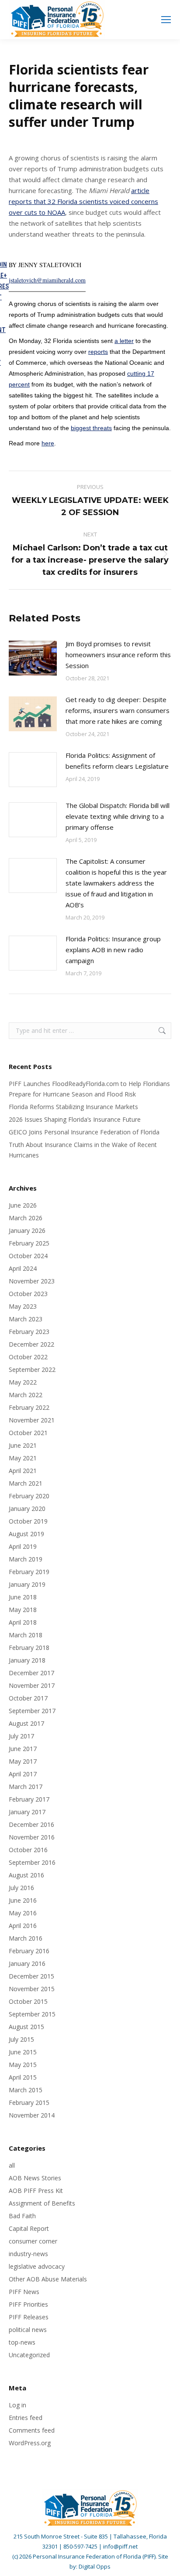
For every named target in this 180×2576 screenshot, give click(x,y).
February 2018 (29, 1648)
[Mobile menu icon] (166, 20)
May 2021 (23, 1458)
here (48, 443)
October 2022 (28, 1357)
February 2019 (29, 1572)
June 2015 (23, 2052)
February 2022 (29, 1407)
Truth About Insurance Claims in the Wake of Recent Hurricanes (83, 1150)
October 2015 (28, 2001)
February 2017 (29, 1799)
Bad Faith (22, 2216)
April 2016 (23, 1926)
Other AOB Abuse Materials (48, 2279)
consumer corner (33, 2241)
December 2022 (31, 1344)
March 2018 (26, 1635)
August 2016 (26, 1875)
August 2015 (26, 2027)
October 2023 (28, 1294)
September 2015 (32, 2014)
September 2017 (32, 1711)
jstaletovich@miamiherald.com (47, 280)
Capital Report (29, 2228)
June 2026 (23, 1205)
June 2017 (23, 1749)
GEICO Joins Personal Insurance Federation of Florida (84, 1132)
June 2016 (23, 1900)
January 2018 (27, 1660)
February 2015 (29, 2103)
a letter (124, 341)
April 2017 (23, 1774)
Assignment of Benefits (42, 2203)
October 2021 (28, 1433)
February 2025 (29, 1243)
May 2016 (23, 1913)
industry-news (28, 2254)
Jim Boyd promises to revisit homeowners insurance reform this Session (118, 655)
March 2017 (26, 1787)
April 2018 (23, 1622)
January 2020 (27, 1509)
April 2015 (23, 2077)
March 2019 (26, 1559)
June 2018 (23, 1597)
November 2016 (32, 1837)
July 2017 (21, 1736)
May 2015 (23, 2065)
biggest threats (91, 428)
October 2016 (28, 1850)
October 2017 (28, 1698)
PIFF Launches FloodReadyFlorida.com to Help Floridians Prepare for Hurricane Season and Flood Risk (89, 1089)
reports (98, 352)
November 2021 (32, 1420)
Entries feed (26, 2418)
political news (28, 2330)
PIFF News (24, 2292)
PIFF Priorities (28, 2304)
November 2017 (32, 1685)
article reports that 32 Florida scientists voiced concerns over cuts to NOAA (83, 201)
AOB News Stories (35, 2178)
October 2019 (28, 1521)
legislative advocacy (37, 2266)
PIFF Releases (29, 2317)
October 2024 (28, 1256)
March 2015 (26, 2090)
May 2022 (23, 1382)
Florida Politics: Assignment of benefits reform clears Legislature (117, 761)
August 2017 (26, 1723)
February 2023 (29, 1332)
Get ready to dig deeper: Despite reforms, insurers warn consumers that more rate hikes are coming (118, 710)
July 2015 (21, 2039)
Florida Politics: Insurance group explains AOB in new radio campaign (113, 950)
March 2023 (26, 1319)
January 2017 (27, 1812)
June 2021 (23, 1445)
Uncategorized (29, 2355)
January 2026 (27, 1230)
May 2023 (23, 1306)
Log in (17, 2405)
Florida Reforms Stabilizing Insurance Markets (73, 1107)
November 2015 (32, 1989)
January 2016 (27, 1963)
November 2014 (32, 2115)
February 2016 (29, 1951)
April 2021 (23, 1471)
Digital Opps (95, 2566)
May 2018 (23, 1610)
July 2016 (21, 1888)
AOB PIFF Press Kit (36, 2191)
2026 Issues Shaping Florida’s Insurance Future (75, 1119)
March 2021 (26, 1483)
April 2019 (23, 1546)
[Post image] (33, 658)
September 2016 (32, 1862)
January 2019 (27, 1584)
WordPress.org (30, 2443)
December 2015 (31, 1976)
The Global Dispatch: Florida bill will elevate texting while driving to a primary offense (118, 816)
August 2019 (26, 1534)
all (12, 2165)
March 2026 (26, 1218)
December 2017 (31, 1673)
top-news (22, 2342)
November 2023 (32, 1281)
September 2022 (32, 1369)
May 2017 (23, 1761)
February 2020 (29, 1496)
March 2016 (26, 1938)
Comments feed (32, 2430)
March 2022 (26, 1395)
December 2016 (31, 1824)
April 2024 (23, 1268)
